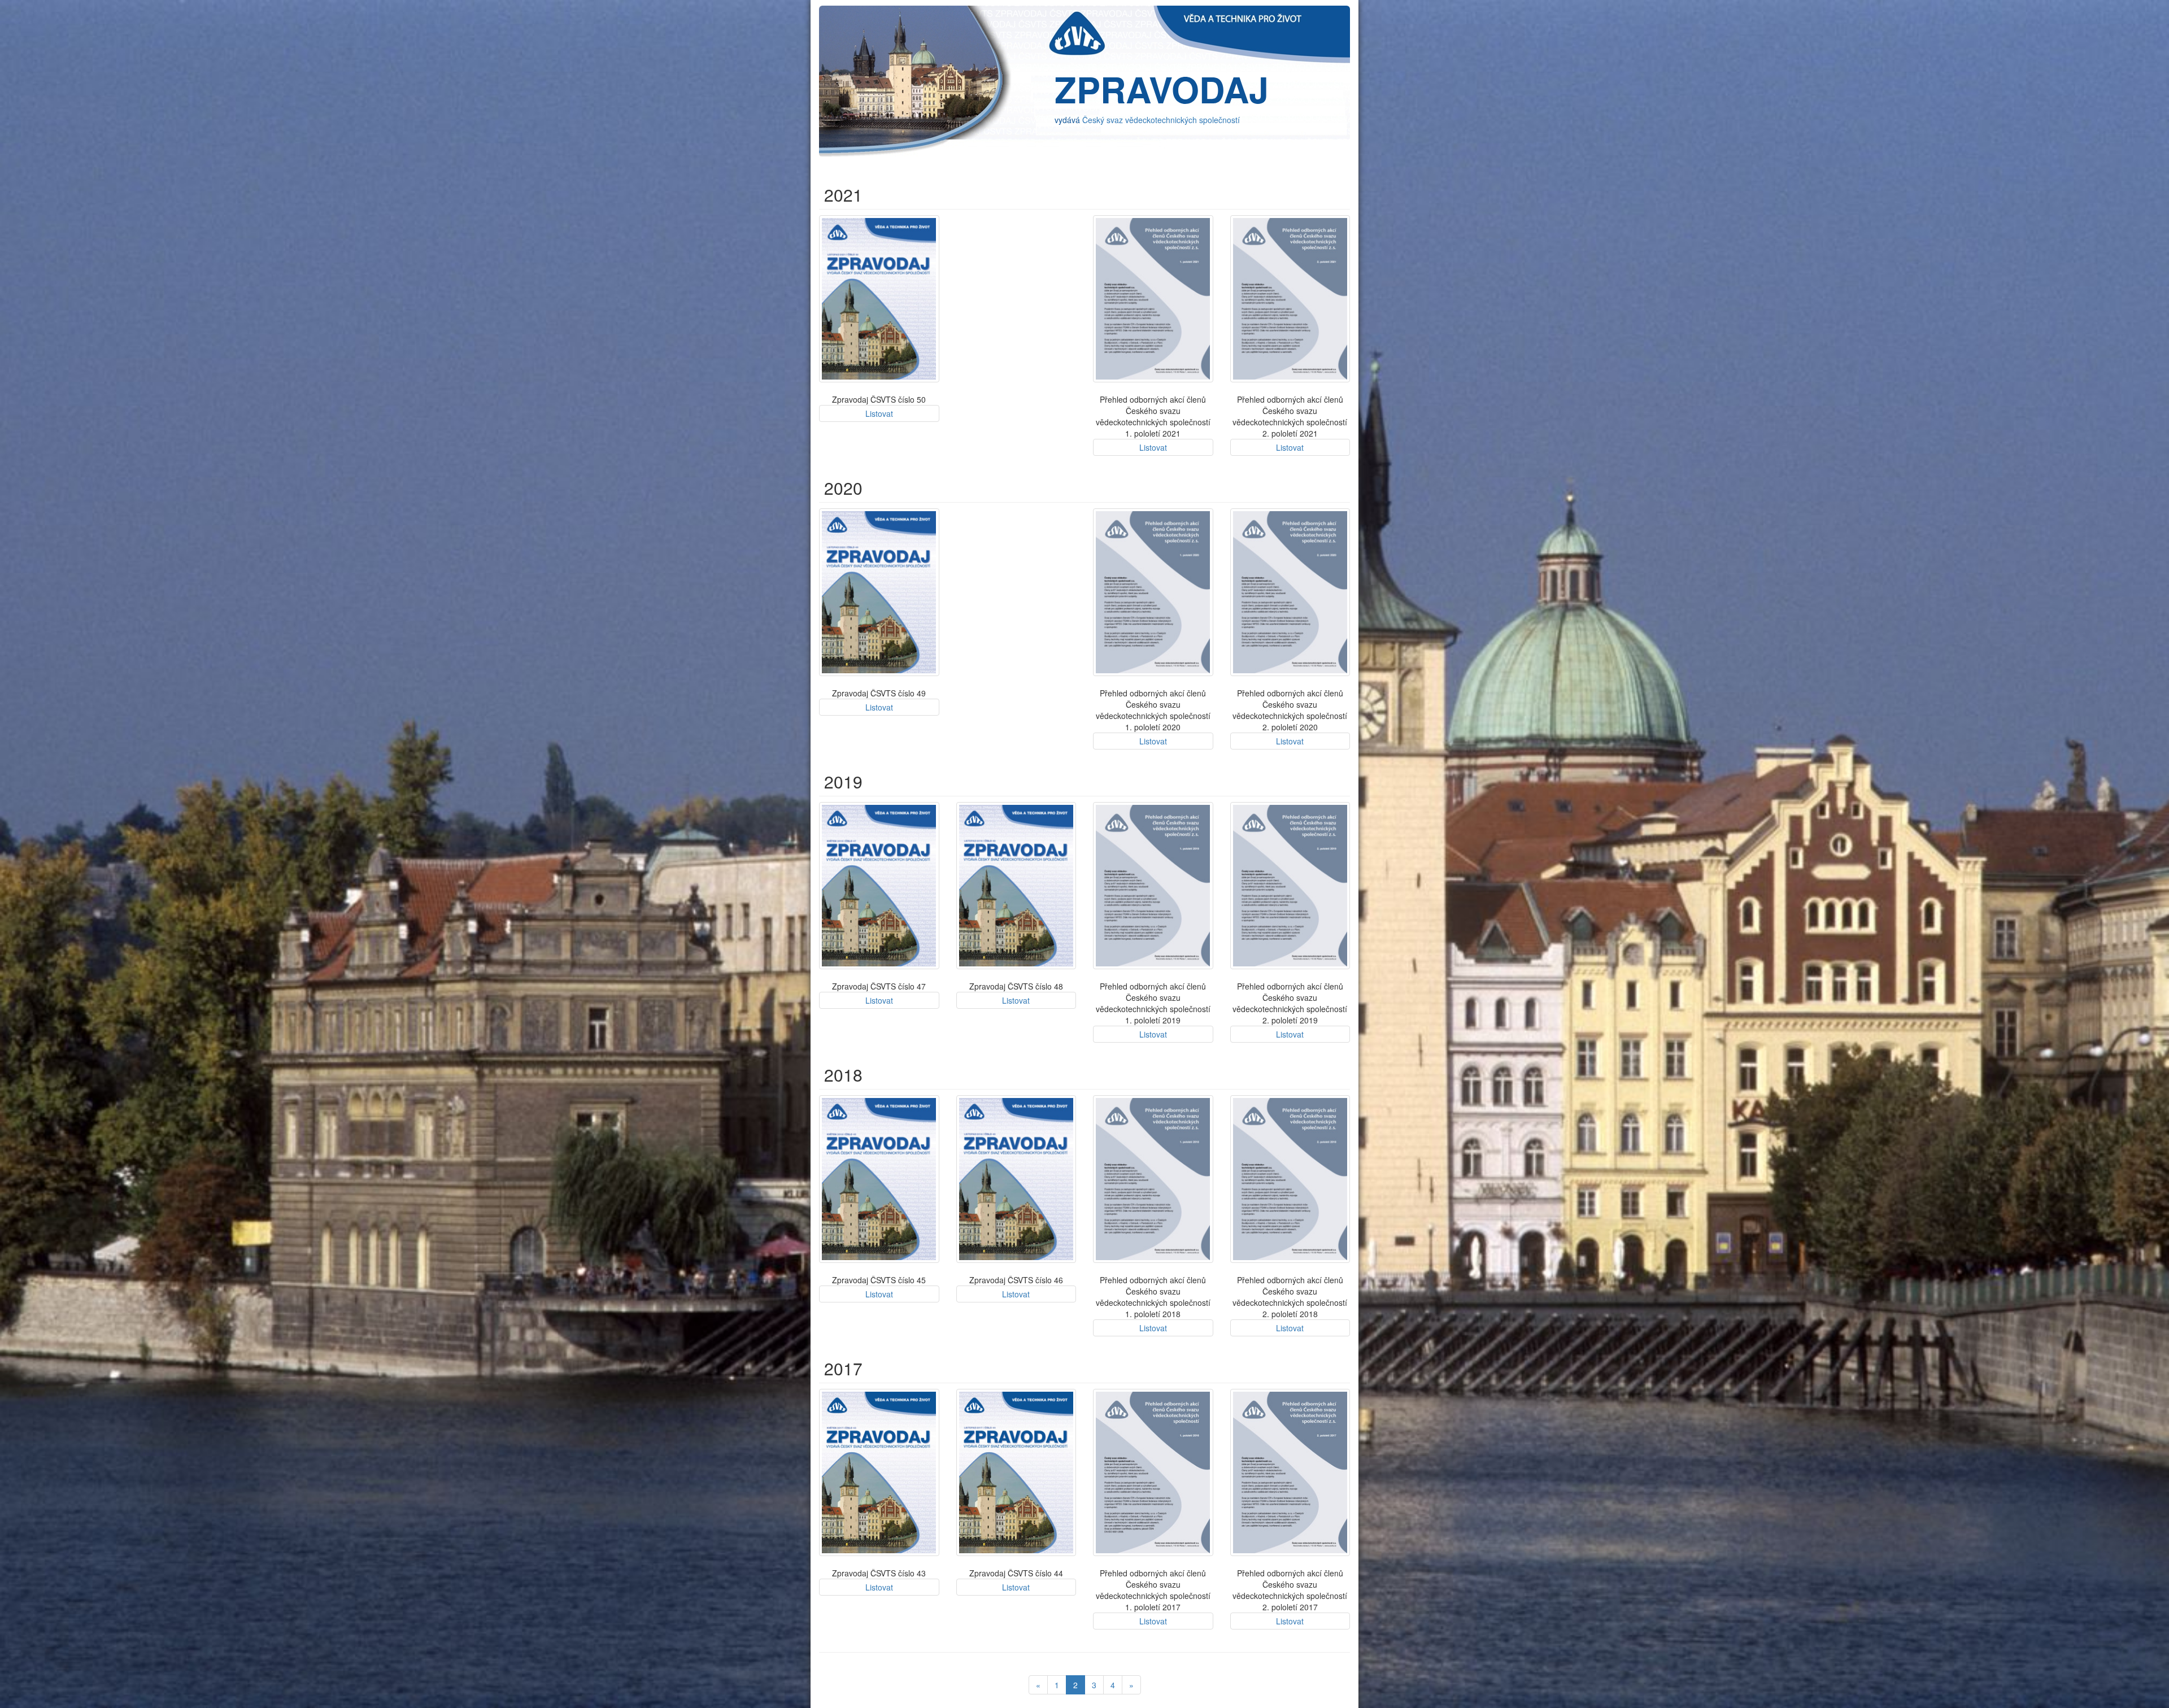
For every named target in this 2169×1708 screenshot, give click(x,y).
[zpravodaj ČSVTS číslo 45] (879, 1179)
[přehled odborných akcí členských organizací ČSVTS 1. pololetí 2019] (1153, 886)
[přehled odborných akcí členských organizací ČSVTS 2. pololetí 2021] (1290, 299)
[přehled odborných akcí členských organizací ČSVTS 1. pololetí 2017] (1153, 1472)
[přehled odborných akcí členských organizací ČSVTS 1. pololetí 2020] (1153, 592)
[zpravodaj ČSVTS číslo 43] (879, 1472)
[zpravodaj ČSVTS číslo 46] (1016, 1179)
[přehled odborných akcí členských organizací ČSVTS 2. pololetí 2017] (1290, 1472)
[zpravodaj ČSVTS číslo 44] (1016, 1472)
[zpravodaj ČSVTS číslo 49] (879, 592)
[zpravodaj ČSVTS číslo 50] (879, 299)
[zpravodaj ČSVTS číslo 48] (1016, 886)
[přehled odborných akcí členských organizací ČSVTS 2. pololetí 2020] (1290, 592)
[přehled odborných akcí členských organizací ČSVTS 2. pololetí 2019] (1290, 886)
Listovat (879, 413)
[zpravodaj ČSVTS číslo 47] (879, 886)
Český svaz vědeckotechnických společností (1161, 120)
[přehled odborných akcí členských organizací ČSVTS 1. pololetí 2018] (1153, 1179)
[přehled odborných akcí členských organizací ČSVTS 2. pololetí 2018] (1290, 1179)
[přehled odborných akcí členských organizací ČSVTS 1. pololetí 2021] (1153, 299)
